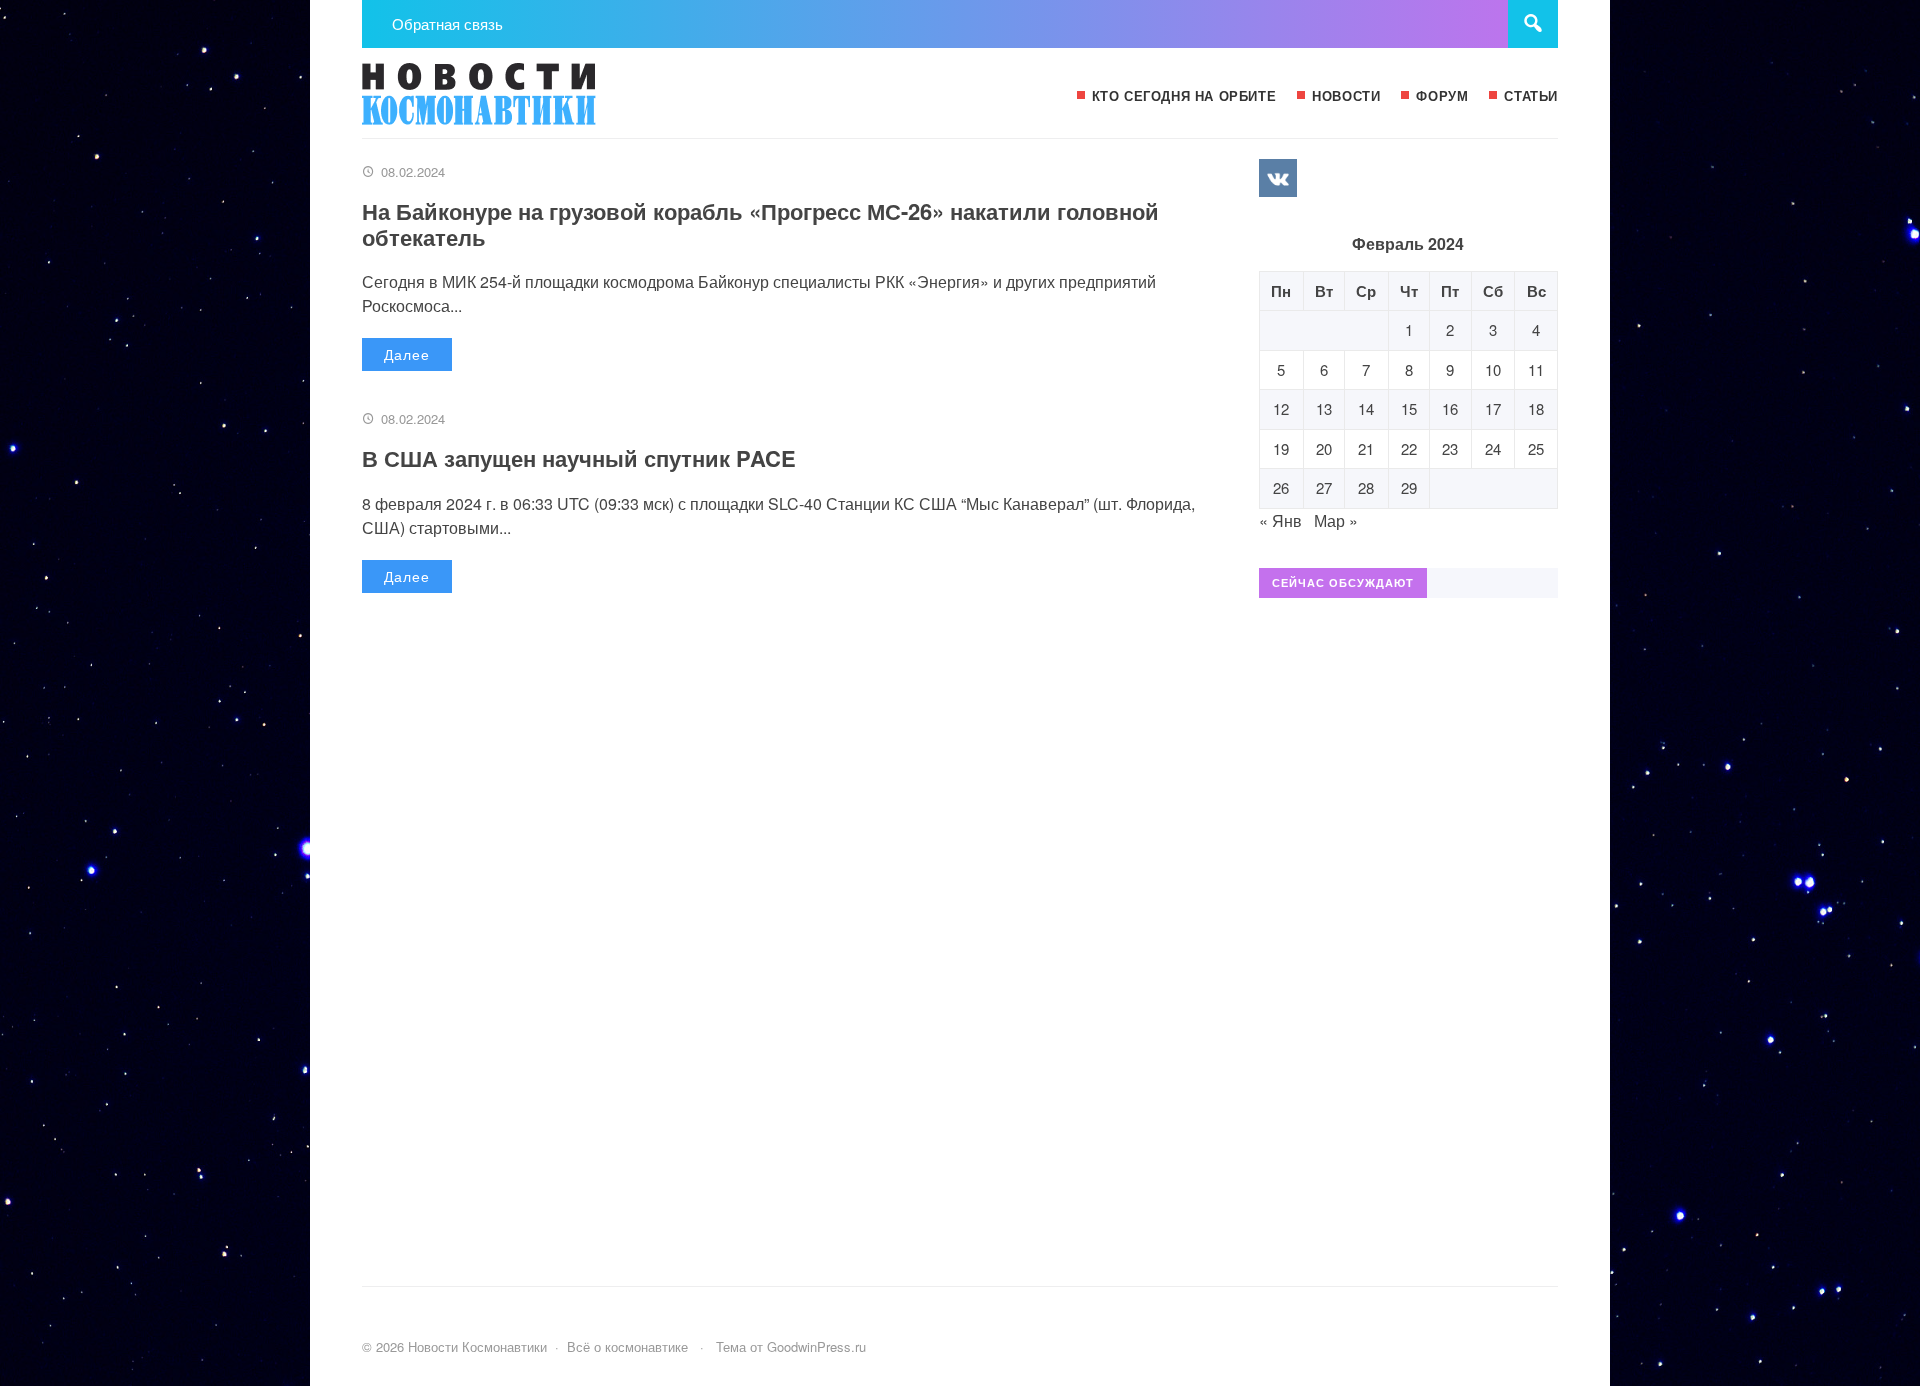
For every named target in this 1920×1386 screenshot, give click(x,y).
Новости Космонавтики (512, 103)
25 (1536, 448)
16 (1450, 408)
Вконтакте (1278, 178)
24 (1493, 448)
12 (1281, 408)
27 (1324, 487)
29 (1409, 487)
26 (1281, 487)
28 (1366, 487)
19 (1281, 448)
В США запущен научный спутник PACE (579, 458)
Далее (407, 354)
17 (1493, 408)
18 (1536, 408)
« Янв (1280, 520)
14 (1366, 408)
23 (1450, 448)
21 (1366, 448)
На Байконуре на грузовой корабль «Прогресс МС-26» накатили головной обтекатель (760, 224)
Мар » (1336, 520)
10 (1493, 369)
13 (1324, 408)
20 (1324, 448)
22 (1409, 448)
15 (1409, 408)
